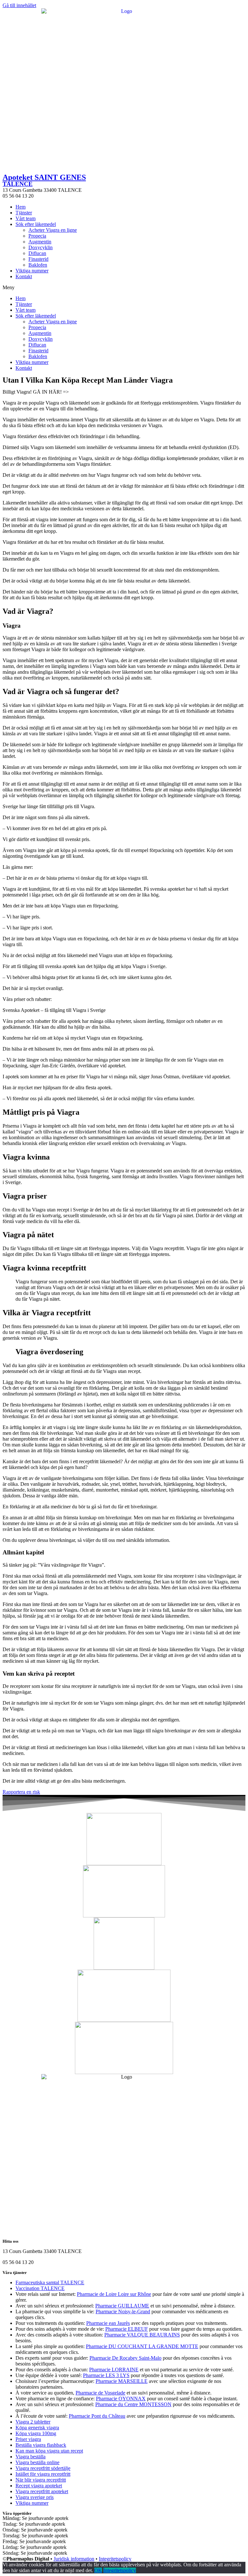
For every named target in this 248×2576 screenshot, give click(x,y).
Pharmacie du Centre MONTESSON (133, 2404)
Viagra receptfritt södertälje (43, 2468)
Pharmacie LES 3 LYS (106, 2375)
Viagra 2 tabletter (33, 2422)
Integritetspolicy (115, 2559)
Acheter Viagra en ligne (53, 230)
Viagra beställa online (37, 2462)
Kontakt (24, 276)
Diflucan (37, 253)
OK (98, 2570)
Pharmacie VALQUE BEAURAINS (142, 2335)
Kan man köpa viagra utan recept (49, 2451)
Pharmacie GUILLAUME (122, 2306)
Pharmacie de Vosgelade (100, 2393)
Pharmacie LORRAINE (114, 2370)
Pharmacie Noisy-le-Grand (123, 2312)
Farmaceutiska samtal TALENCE (50, 2282)
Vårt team (26, 218)
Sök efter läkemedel (36, 224)
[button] (124, 288)
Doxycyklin (41, 247)
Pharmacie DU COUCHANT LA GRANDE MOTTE (142, 2346)
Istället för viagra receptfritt (43, 2474)
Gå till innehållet (19, 5)
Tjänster (24, 213)
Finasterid (38, 259)
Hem (21, 207)
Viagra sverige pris (35, 2497)
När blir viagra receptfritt (41, 2480)
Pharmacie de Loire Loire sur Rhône (114, 2294)
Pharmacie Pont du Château (97, 2416)
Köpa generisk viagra (37, 2428)
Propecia (37, 236)
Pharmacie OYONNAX (121, 2399)
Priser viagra (28, 2439)
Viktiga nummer (32, 271)
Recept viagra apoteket (39, 2486)
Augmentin (40, 242)
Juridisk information (74, 2559)
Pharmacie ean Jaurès (108, 2323)
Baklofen (38, 265)
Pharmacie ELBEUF (127, 2329)
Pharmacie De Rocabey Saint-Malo (125, 2358)
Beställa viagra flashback (41, 2445)
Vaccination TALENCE (40, 2288)
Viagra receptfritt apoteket (42, 2491)
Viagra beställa (31, 2457)
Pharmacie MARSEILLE (122, 2381)
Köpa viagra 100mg (36, 2433)
